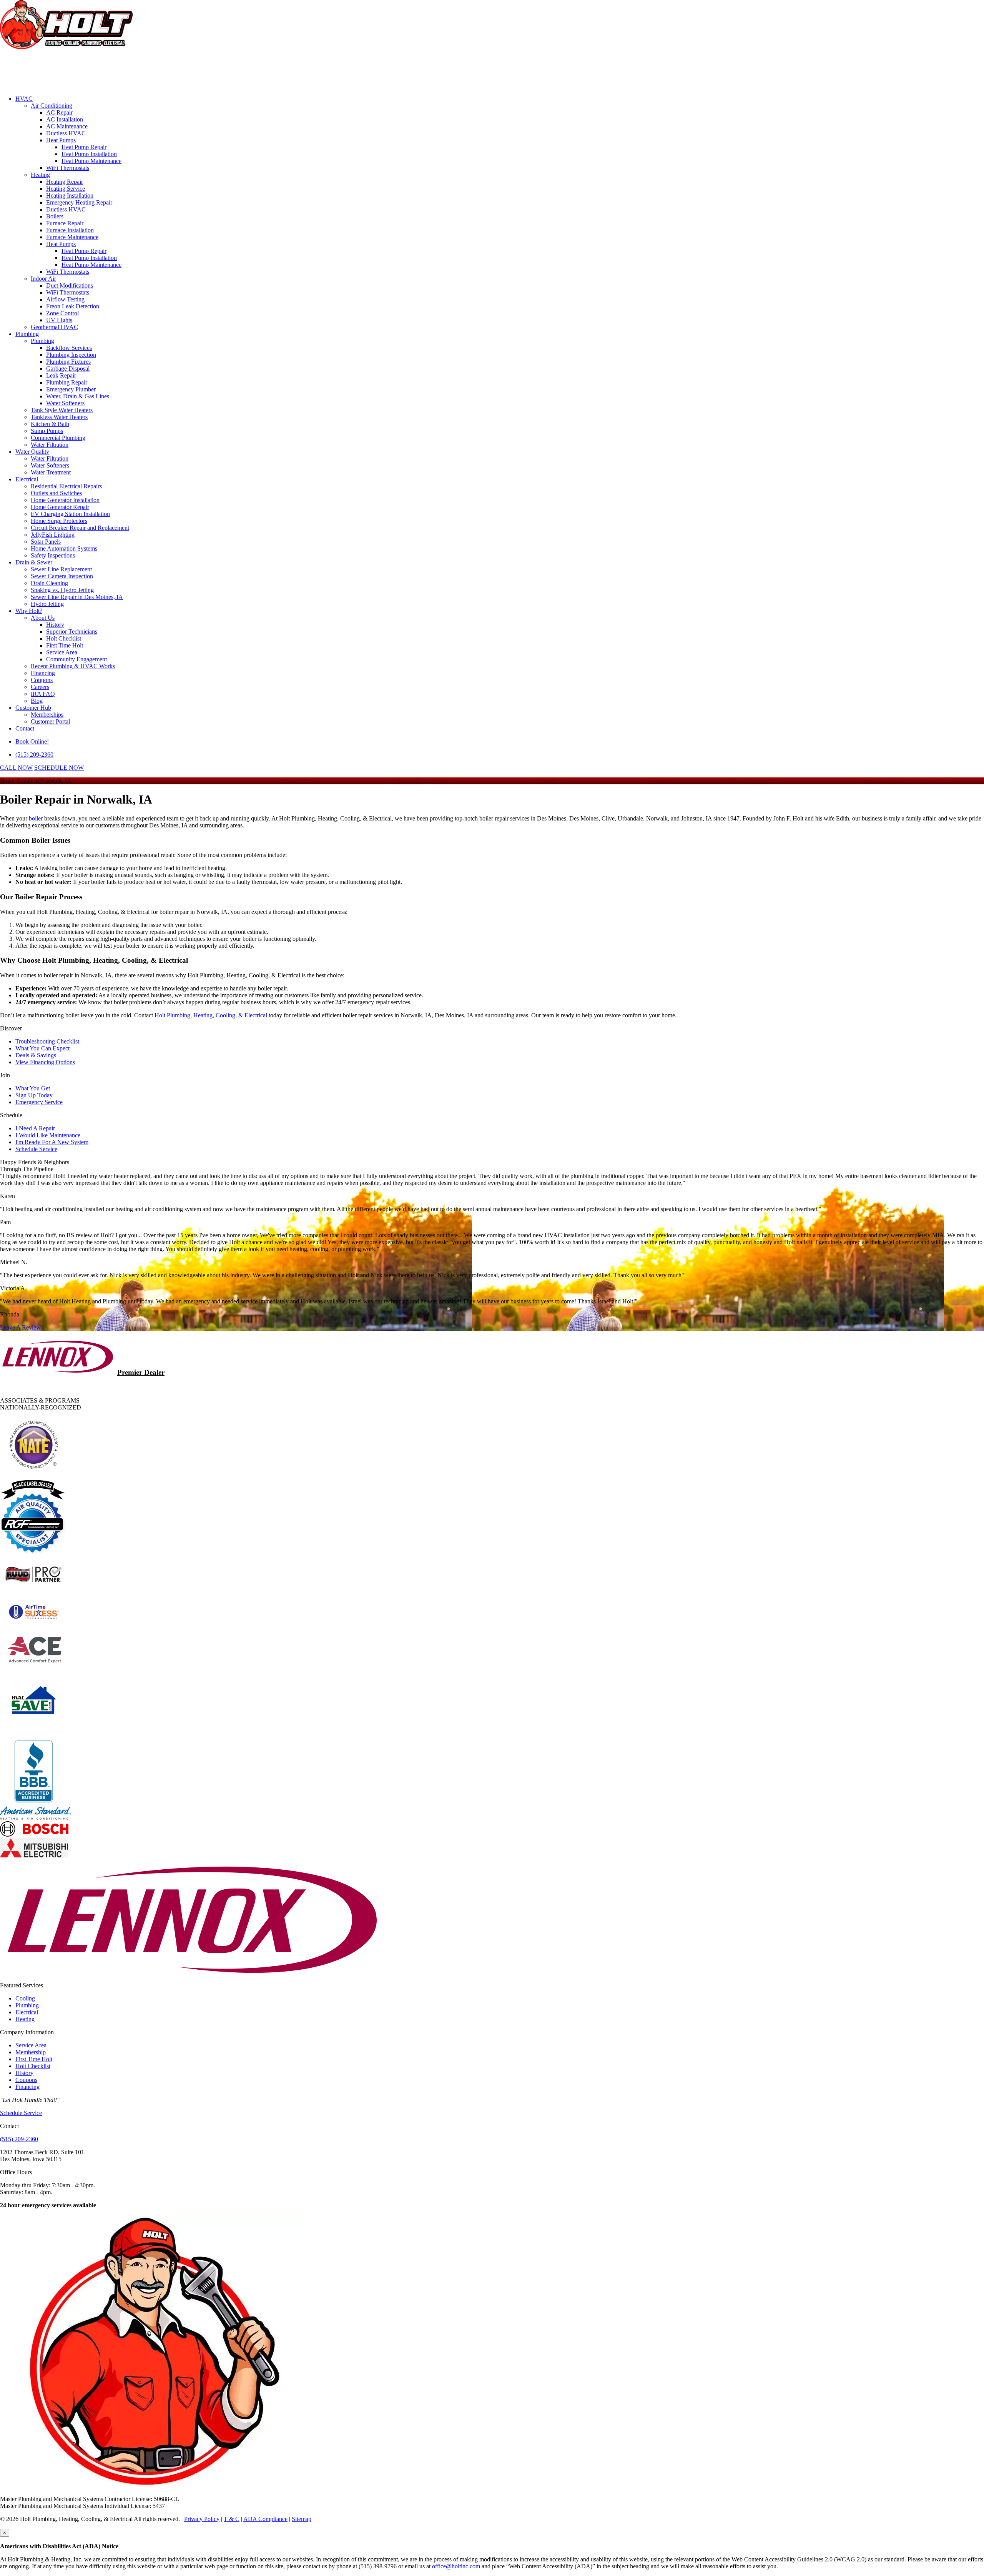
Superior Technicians (72, 632)
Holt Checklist (64, 638)
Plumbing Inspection (71, 355)
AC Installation (65, 119)
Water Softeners (65, 403)
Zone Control (62, 313)
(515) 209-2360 (34, 755)
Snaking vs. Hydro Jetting (62, 590)
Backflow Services (69, 348)
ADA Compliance (265, 2519)
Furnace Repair (65, 223)
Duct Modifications (70, 285)
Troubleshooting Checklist (47, 1041)
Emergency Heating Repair (79, 202)
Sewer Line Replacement (61, 569)
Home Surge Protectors (59, 521)
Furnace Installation (70, 230)
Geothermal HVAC (54, 327)
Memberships (47, 715)
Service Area (62, 652)
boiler (36, 818)
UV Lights (59, 320)
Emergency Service (39, 1102)
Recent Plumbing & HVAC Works (73, 666)
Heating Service (66, 189)
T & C (232, 2519)
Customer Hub (33, 708)
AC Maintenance (67, 126)
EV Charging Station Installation (70, 514)
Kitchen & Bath (50, 424)
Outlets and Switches (56, 493)
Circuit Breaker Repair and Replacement (80, 528)
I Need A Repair (35, 1128)
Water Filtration (50, 445)
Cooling (25, 1998)
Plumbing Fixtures (68, 362)
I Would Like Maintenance (48, 1135)
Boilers (55, 216)
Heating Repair (65, 182)
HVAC (24, 99)
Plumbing (27, 334)
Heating (40, 175)
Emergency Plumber (71, 389)
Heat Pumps (61, 140)
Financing (43, 673)
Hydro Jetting (47, 604)
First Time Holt (65, 645)
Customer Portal (50, 721)
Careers (40, 687)
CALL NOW (16, 768)
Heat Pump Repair (84, 147)
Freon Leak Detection (73, 306)
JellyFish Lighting (53, 535)
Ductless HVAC (66, 133)
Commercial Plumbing (58, 438)
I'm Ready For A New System (52, 1142)
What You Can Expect (42, 1048)
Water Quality (32, 452)
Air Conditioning (52, 106)
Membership (31, 2052)
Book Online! (32, 741)
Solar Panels (46, 542)
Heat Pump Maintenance (91, 161)
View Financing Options (45, 1062)
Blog (37, 701)
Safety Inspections (53, 555)
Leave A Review (20, 1327)
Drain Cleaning (49, 583)
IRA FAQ (43, 694)
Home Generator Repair (60, 507)
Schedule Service (36, 1149)
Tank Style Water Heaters (62, 410)
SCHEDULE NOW (59, 768)
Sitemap (302, 2519)
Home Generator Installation (65, 500)
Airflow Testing (65, 299)
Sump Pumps (47, 431)
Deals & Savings (36, 1055)
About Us (43, 618)
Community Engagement (76, 659)
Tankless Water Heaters (59, 417)
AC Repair (59, 112)
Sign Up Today (34, 1095)
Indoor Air (43, 279)
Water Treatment (51, 472)
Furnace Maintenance (72, 237)
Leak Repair (61, 375)
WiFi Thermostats (68, 168)
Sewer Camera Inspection (62, 576)
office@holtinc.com (456, 2566)
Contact (25, 728)
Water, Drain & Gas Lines (78, 396)
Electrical (27, 479)
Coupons (42, 680)
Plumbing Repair (67, 382)
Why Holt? (29, 611)
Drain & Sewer (34, 562)
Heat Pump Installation (89, 154)
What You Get (33, 1088)
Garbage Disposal (68, 369)
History (55, 625)
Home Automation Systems (64, 548)
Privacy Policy (202, 2519)
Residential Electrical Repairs (66, 486)
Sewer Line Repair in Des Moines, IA (77, 597)
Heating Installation (70, 196)
